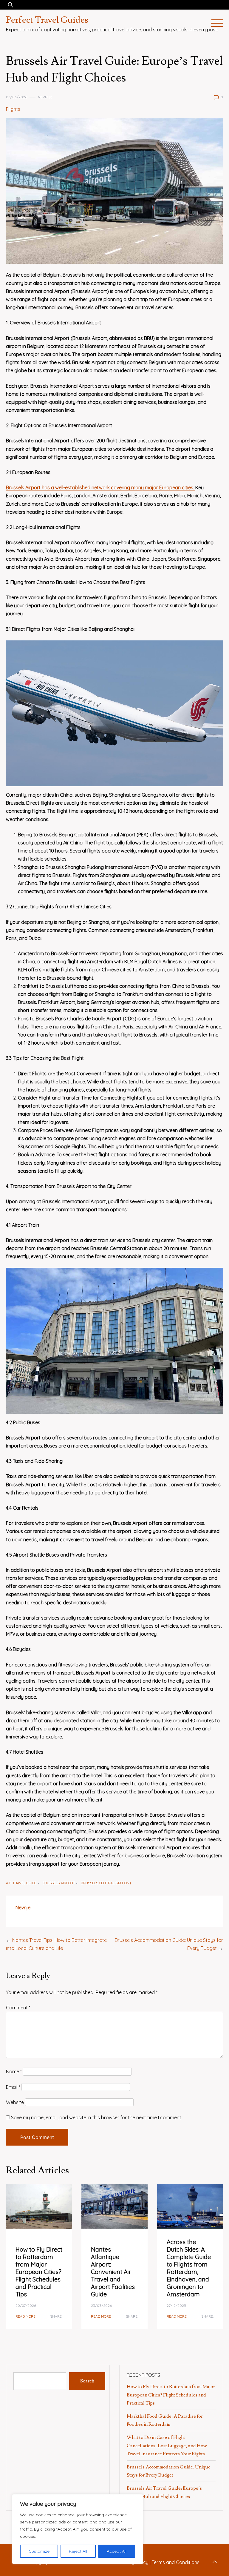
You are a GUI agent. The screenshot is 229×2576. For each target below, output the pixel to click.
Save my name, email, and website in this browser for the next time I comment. (97, 2117)
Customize (39, 2551)
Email (13, 2087)
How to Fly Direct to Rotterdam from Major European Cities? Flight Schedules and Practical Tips (39, 2272)
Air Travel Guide (21, 1883)
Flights (13, 109)
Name (14, 2071)
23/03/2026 (101, 2306)
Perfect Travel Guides (47, 20)
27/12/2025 (176, 2306)
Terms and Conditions (176, 2562)
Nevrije (45, 97)
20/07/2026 (26, 2306)
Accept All (117, 2551)
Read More (25, 2316)
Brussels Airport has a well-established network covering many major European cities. (101, 487)
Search (87, 2381)
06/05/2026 (17, 97)
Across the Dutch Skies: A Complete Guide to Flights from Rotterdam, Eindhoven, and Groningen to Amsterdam (189, 2268)
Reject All (78, 2551)
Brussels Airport (59, 1883)
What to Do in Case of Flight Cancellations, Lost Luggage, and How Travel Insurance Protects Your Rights (167, 2445)
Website (15, 2102)
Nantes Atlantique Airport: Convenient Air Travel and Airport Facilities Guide (113, 2272)
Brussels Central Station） (107, 1883)
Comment (18, 2008)
